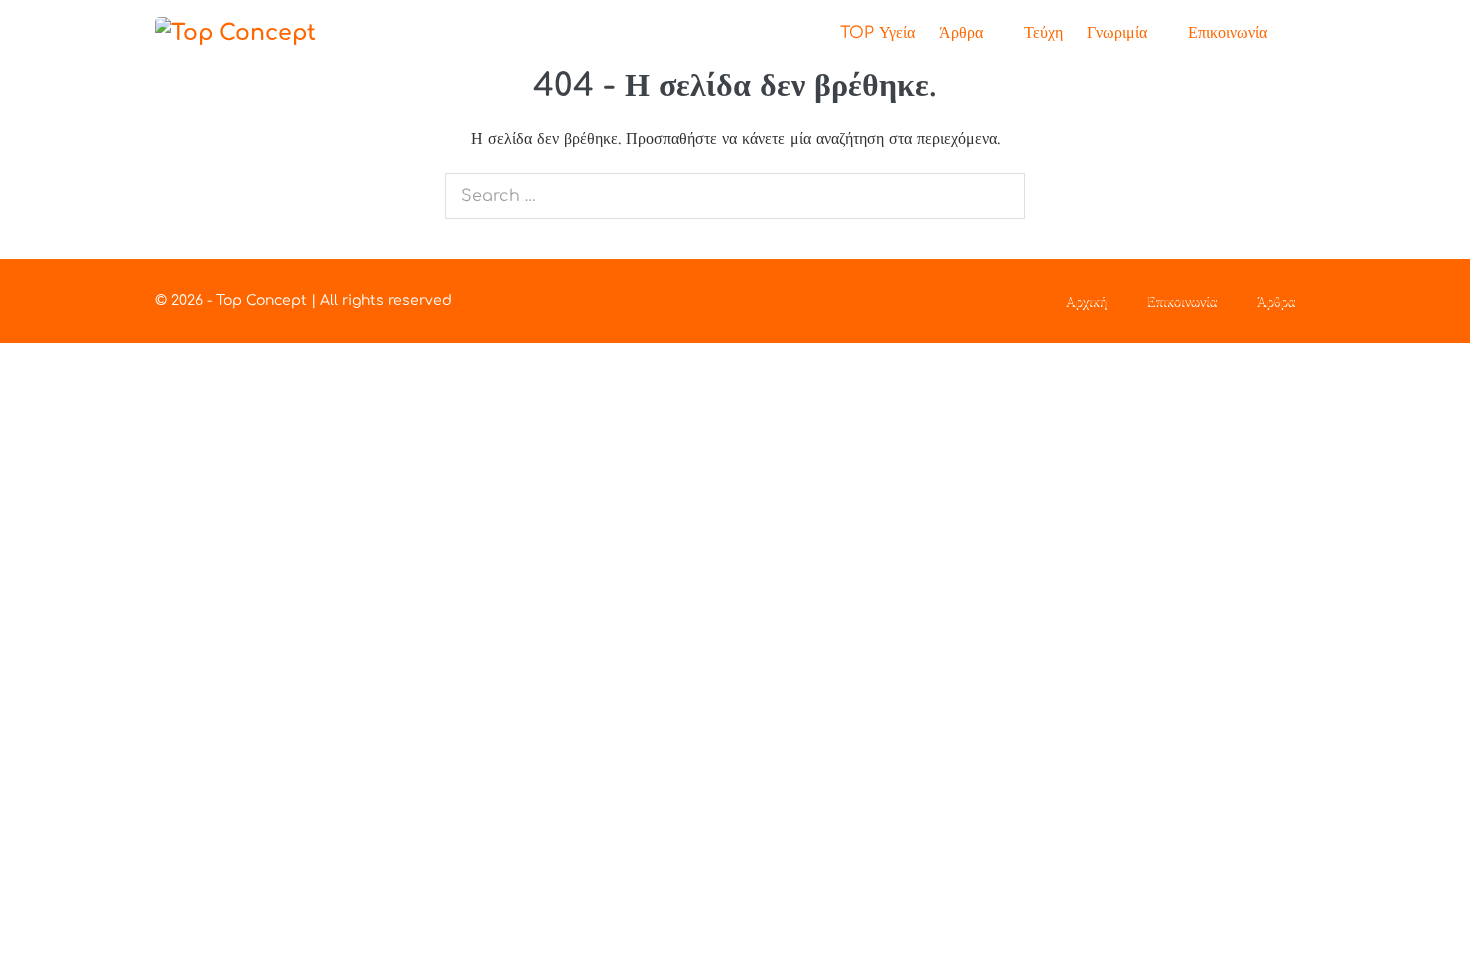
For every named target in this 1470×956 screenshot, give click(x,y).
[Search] (999, 196)
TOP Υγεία (877, 33)
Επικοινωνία (1227, 33)
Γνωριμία (1119, 33)
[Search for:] (735, 196)
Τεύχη (1043, 33)
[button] (1297, 33)
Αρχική (1086, 300)
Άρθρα (963, 33)
